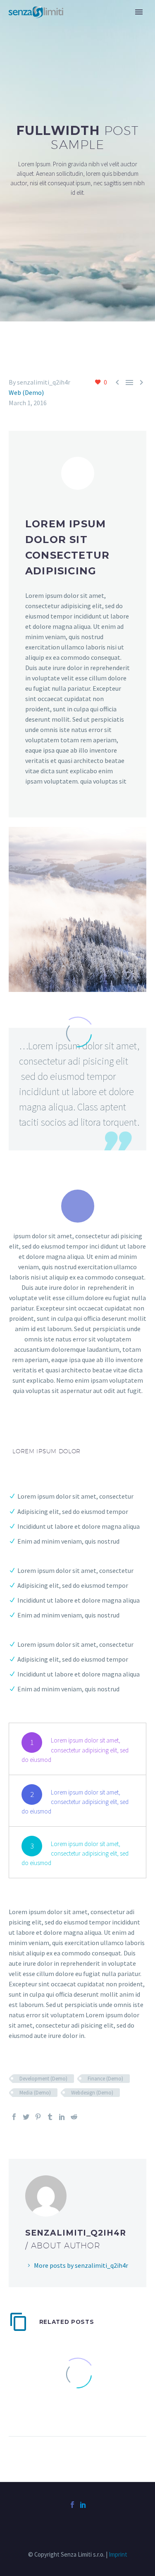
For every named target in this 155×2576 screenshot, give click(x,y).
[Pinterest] (38, 2117)
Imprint (118, 2554)
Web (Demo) (26, 392)
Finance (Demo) (105, 2079)
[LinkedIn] (62, 2117)
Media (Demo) (35, 2093)
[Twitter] (26, 2117)
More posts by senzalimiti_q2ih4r (81, 2265)
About (87, 24)
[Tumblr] (50, 2117)
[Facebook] (14, 2117)
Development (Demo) (43, 2079)
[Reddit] (74, 2117)
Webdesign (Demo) (92, 2093)
